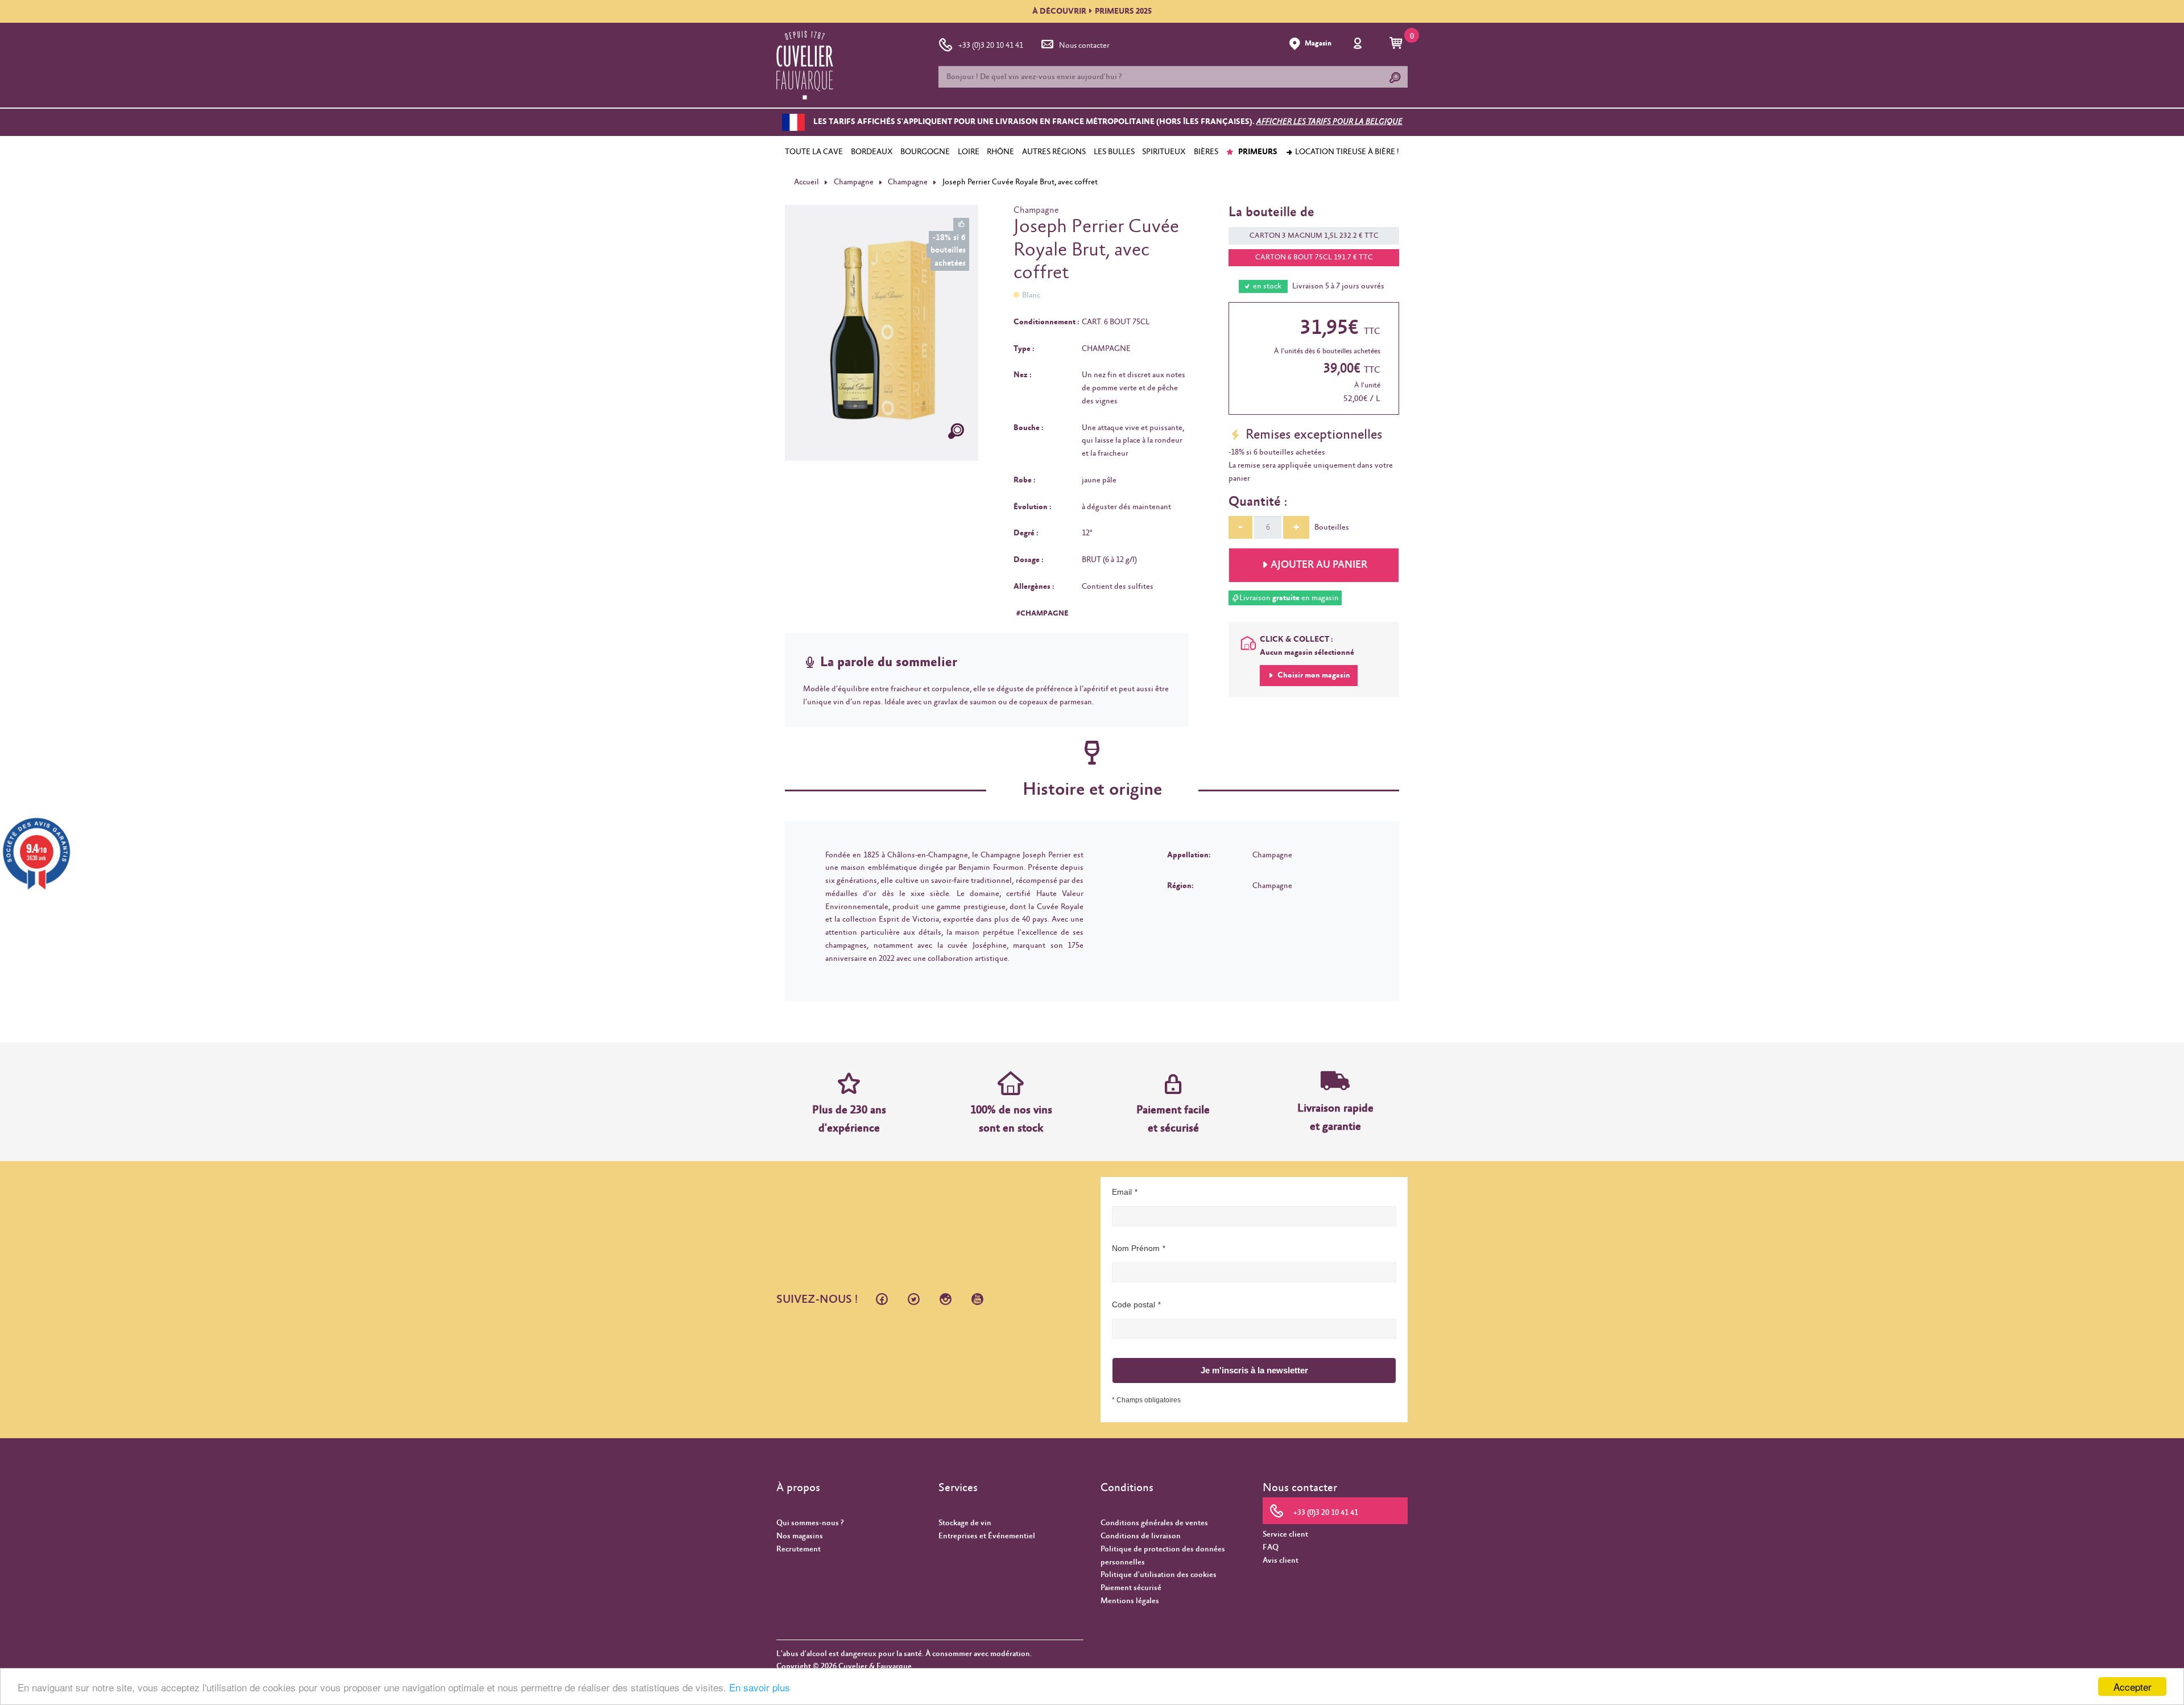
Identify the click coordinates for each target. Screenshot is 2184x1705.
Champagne (854, 182)
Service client (1285, 1534)
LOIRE (969, 152)
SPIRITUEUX (1164, 152)
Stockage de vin (965, 1523)
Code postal (1134, 1304)
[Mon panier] (1398, 44)
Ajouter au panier (1319, 565)
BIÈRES (1206, 152)
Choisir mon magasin (1313, 675)
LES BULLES (1114, 152)
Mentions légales (1130, 1601)
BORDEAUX (872, 152)
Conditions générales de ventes (1154, 1523)
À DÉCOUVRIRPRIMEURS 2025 (1092, 11)
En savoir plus (760, 1687)
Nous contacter (1084, 46)
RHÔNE (1000, 152)
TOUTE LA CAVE (814, 152)
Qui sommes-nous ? (810, 1523)
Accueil (806, 182)
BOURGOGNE (925, 152)
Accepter (2133, 1687)
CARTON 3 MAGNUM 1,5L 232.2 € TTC (1314, 236)
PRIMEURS (1257, 152)
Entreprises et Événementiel (987, 1536)
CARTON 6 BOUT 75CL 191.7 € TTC (1314, 257)
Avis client (1281, 1560)
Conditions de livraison (1141, 1536)
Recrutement (799, 1549)
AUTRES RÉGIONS (1054, 152)
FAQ (1271, 1547)
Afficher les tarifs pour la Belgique (1329, 122)
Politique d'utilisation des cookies (1159, 1575)
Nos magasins (800, 1536)
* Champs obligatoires (1146, 1400)
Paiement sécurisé (1131, 1588)
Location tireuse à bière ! (1346, 152)
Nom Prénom (1136, 1248)
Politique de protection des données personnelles (1163, 1556)
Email (1122, 1192)
